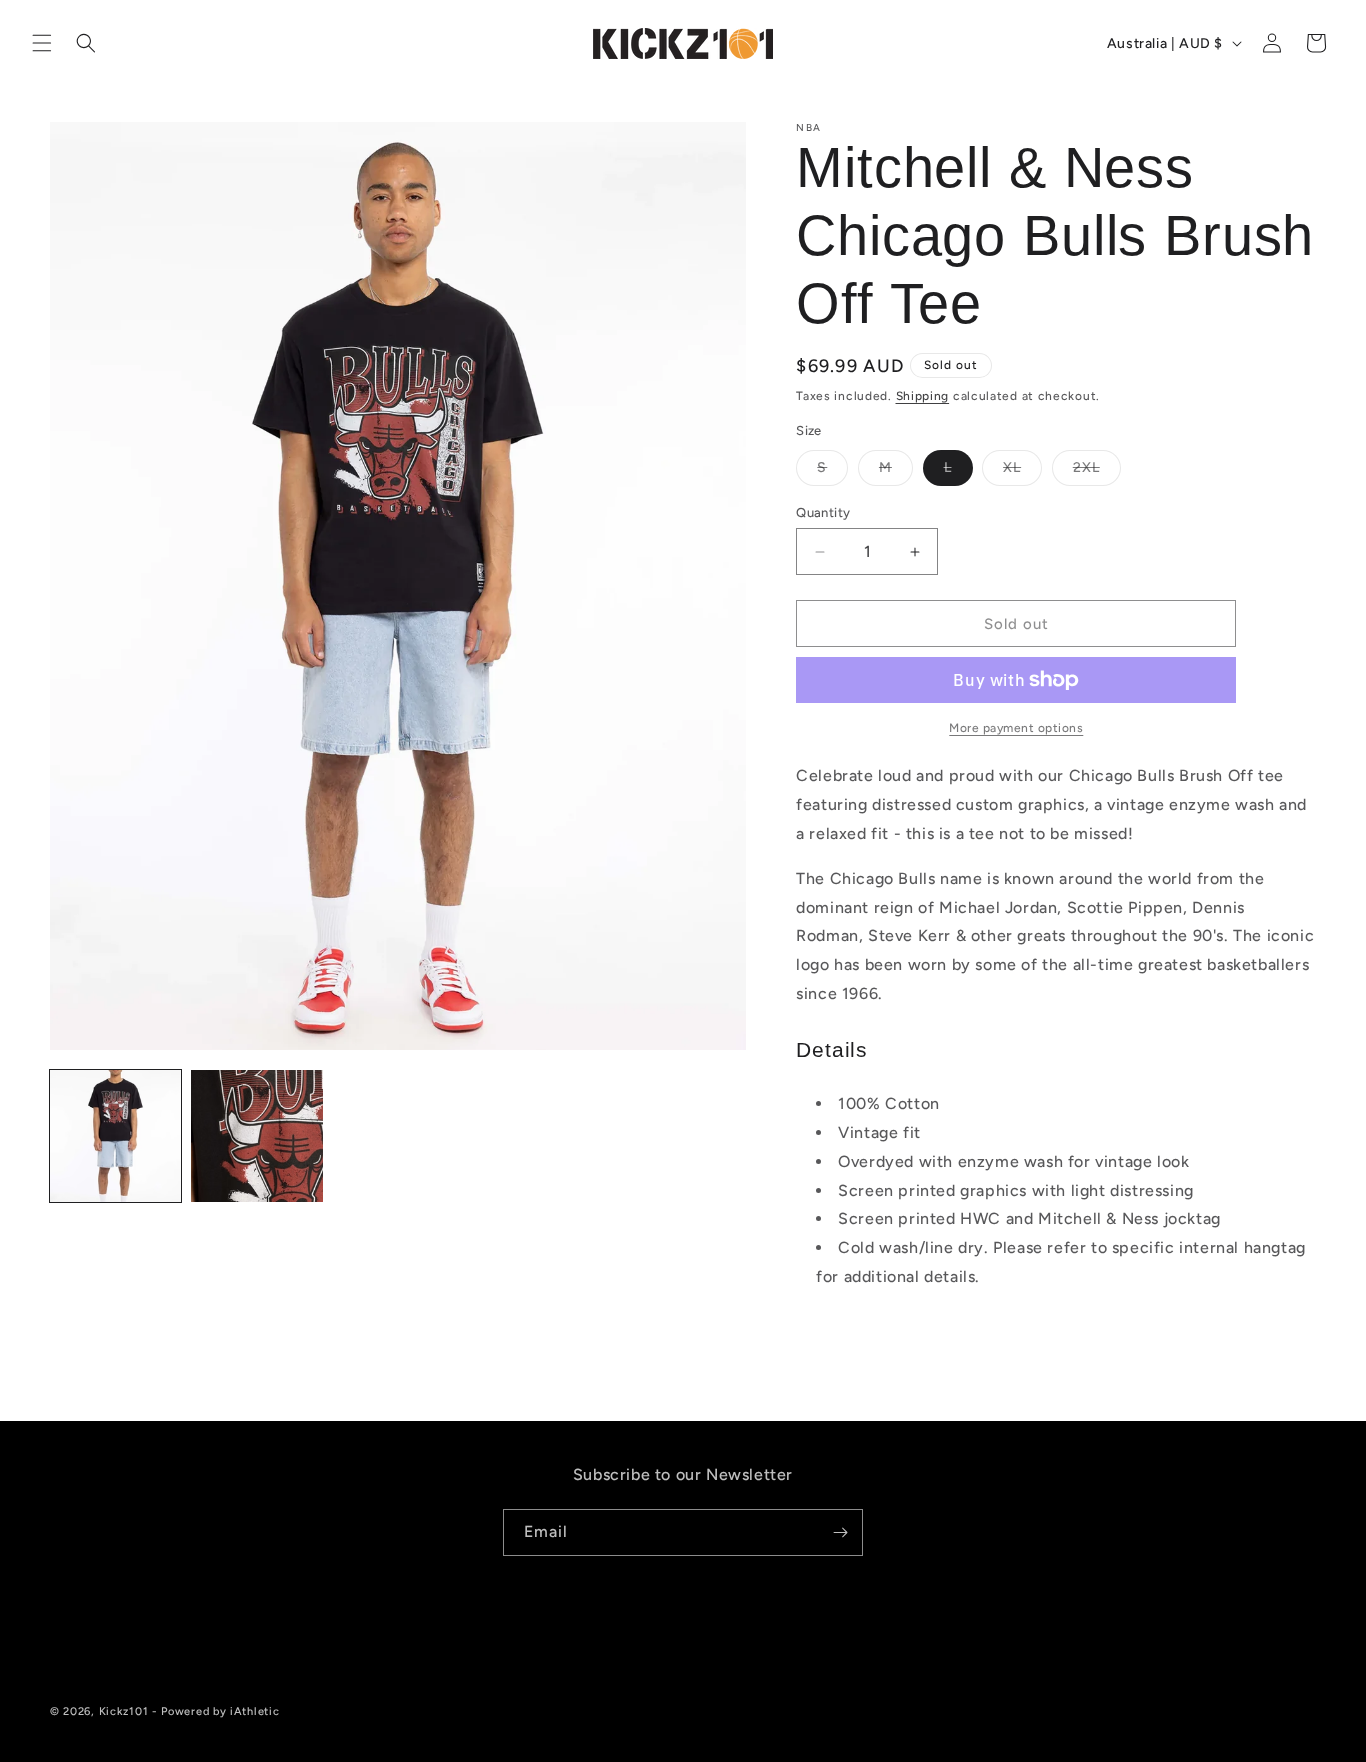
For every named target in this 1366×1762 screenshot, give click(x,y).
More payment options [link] (1016, 728)
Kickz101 (124, 1711)
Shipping (923, 396)
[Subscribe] (840, 1532)
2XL (1097, 472)
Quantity (823, 512)
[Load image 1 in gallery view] (115, 1135)
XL (1022, 472)
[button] (42, 43)
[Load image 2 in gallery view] (256, 1135)
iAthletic (254, 1711)
